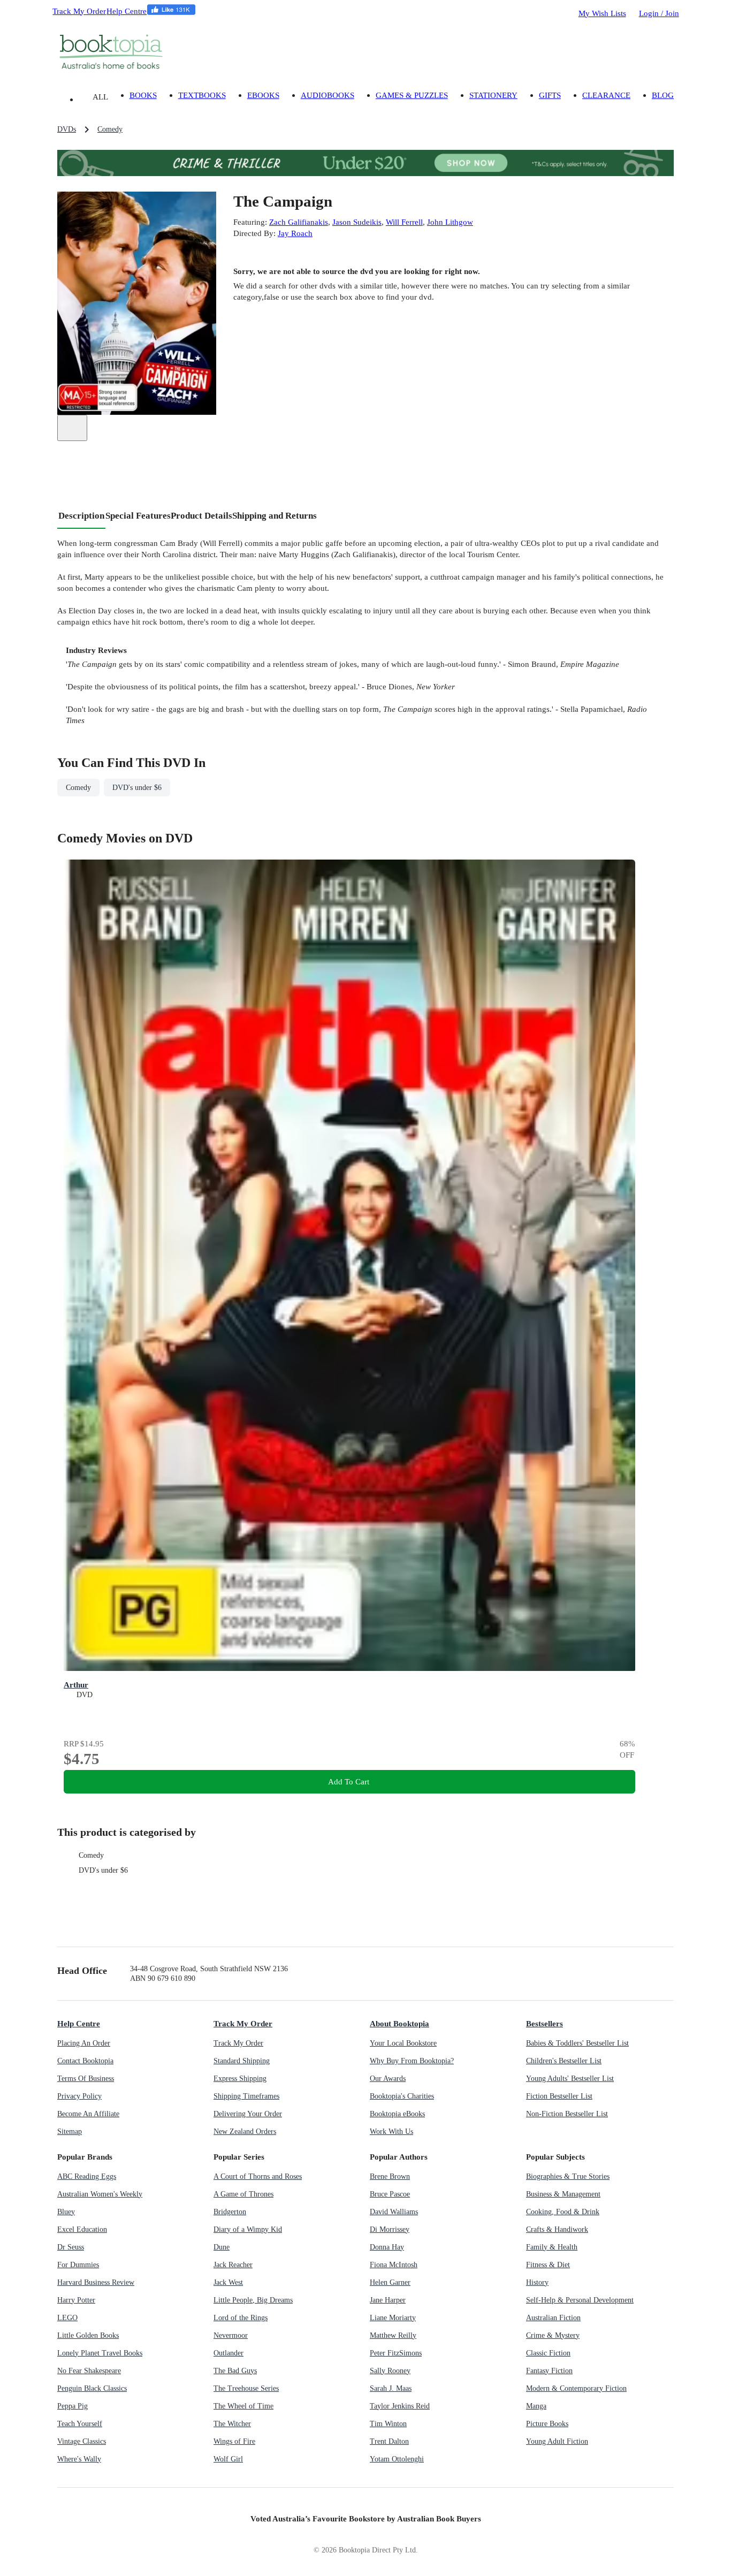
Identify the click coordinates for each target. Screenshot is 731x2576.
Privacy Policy (79, 2096)
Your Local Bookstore (403, 2043)
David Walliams (394, 2212)
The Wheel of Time (243, 2406)
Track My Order (79, 11)
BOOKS (143, 95)
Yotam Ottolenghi (397, 2459)
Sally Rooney (390, 2371)
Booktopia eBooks (397, 2114)
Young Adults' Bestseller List (570, 2079)
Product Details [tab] (201, 516)
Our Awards (388, 2079)
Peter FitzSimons (396, 2353)
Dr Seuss (71, 2247)
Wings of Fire (234, 2441)
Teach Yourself (80, 2424)
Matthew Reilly (393, 2335)
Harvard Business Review (96, 2282)
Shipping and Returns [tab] (275, 516)
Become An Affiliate (88, 2114)
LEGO (67, 2318)
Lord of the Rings (241, 2318)
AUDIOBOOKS (328, 95)
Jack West (228, 2282)
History (537, 2282)
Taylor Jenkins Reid (400, 2406)
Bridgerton (230, 2212)
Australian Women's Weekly (100, 2194)
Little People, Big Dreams (253, 2300)
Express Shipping (240, 2079)
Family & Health (552, 2247)
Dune (222, 2247)
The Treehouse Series (246, 2388)
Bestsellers (545, 2023)
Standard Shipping (242, 2061)
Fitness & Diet (548, 2265)
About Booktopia (399, 2023)
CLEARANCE (606, 95)
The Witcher (232, 2424)
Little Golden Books (88, 2335)
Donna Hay (387, 2247)
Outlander (229, 2353)
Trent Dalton (389, 2441)
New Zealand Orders (245, 2132)
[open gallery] (72, 428)
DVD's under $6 (103, 1870)
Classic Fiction (548, 2353)
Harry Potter (76, 2300)
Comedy (91, 1855)
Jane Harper (388, 2300)
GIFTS (550, 95)
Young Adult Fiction (557, 2441)
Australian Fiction (553, 2318)
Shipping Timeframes (246, 2096)
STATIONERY (493, 95)
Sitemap (70, 2132)
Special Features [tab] (138, 516)
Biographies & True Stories (568, 2176)
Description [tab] (81, 516)
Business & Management (563, 2194)
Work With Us (391, 2132)
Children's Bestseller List (564, 2061)
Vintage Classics (82, 2441)
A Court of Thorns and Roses (258, 2176)
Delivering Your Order (248, 2114)
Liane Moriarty (393, 2318)
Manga (536, 2406)
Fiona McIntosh (394, 2265)
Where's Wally (79, 2459)
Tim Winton (388, 2424)
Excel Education (82, 2229)
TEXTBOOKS (202, 95)
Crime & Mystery (553, 2335)
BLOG (663, 95)
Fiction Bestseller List (559, 2096)
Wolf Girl (228, 2459)
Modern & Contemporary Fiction (576, 2388)
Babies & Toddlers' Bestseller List (577, 2043)
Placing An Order (84, 2043)
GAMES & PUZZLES (412, 95)
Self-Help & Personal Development (580, 2300)
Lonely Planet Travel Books (100, 2353)
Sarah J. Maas (391, 2388)
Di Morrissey (390, 2229)
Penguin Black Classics (92, 2388)
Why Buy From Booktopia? (412, 2061)
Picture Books (547, 2424)
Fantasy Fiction (549, 2371)
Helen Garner (390, 2282)
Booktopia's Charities (402, 2096)
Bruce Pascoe (390, 2194)
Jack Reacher (233, 2265)
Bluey (66, 2212)
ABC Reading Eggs (87, 2176)
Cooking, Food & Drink (563, 2212)
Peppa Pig (73, 2406)
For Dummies (78, 2265)
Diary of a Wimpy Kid (248, 2229)
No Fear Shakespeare (89, 2371)
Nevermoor (231, 2335)
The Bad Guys (235, 2371)
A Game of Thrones (243, 2194)
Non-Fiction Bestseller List (567, 2114)
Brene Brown (390, 2176)
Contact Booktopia (85, 2061)
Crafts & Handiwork (557, 2229)
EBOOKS (263, 95)
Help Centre (127, 11)
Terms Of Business (86, 2079)
